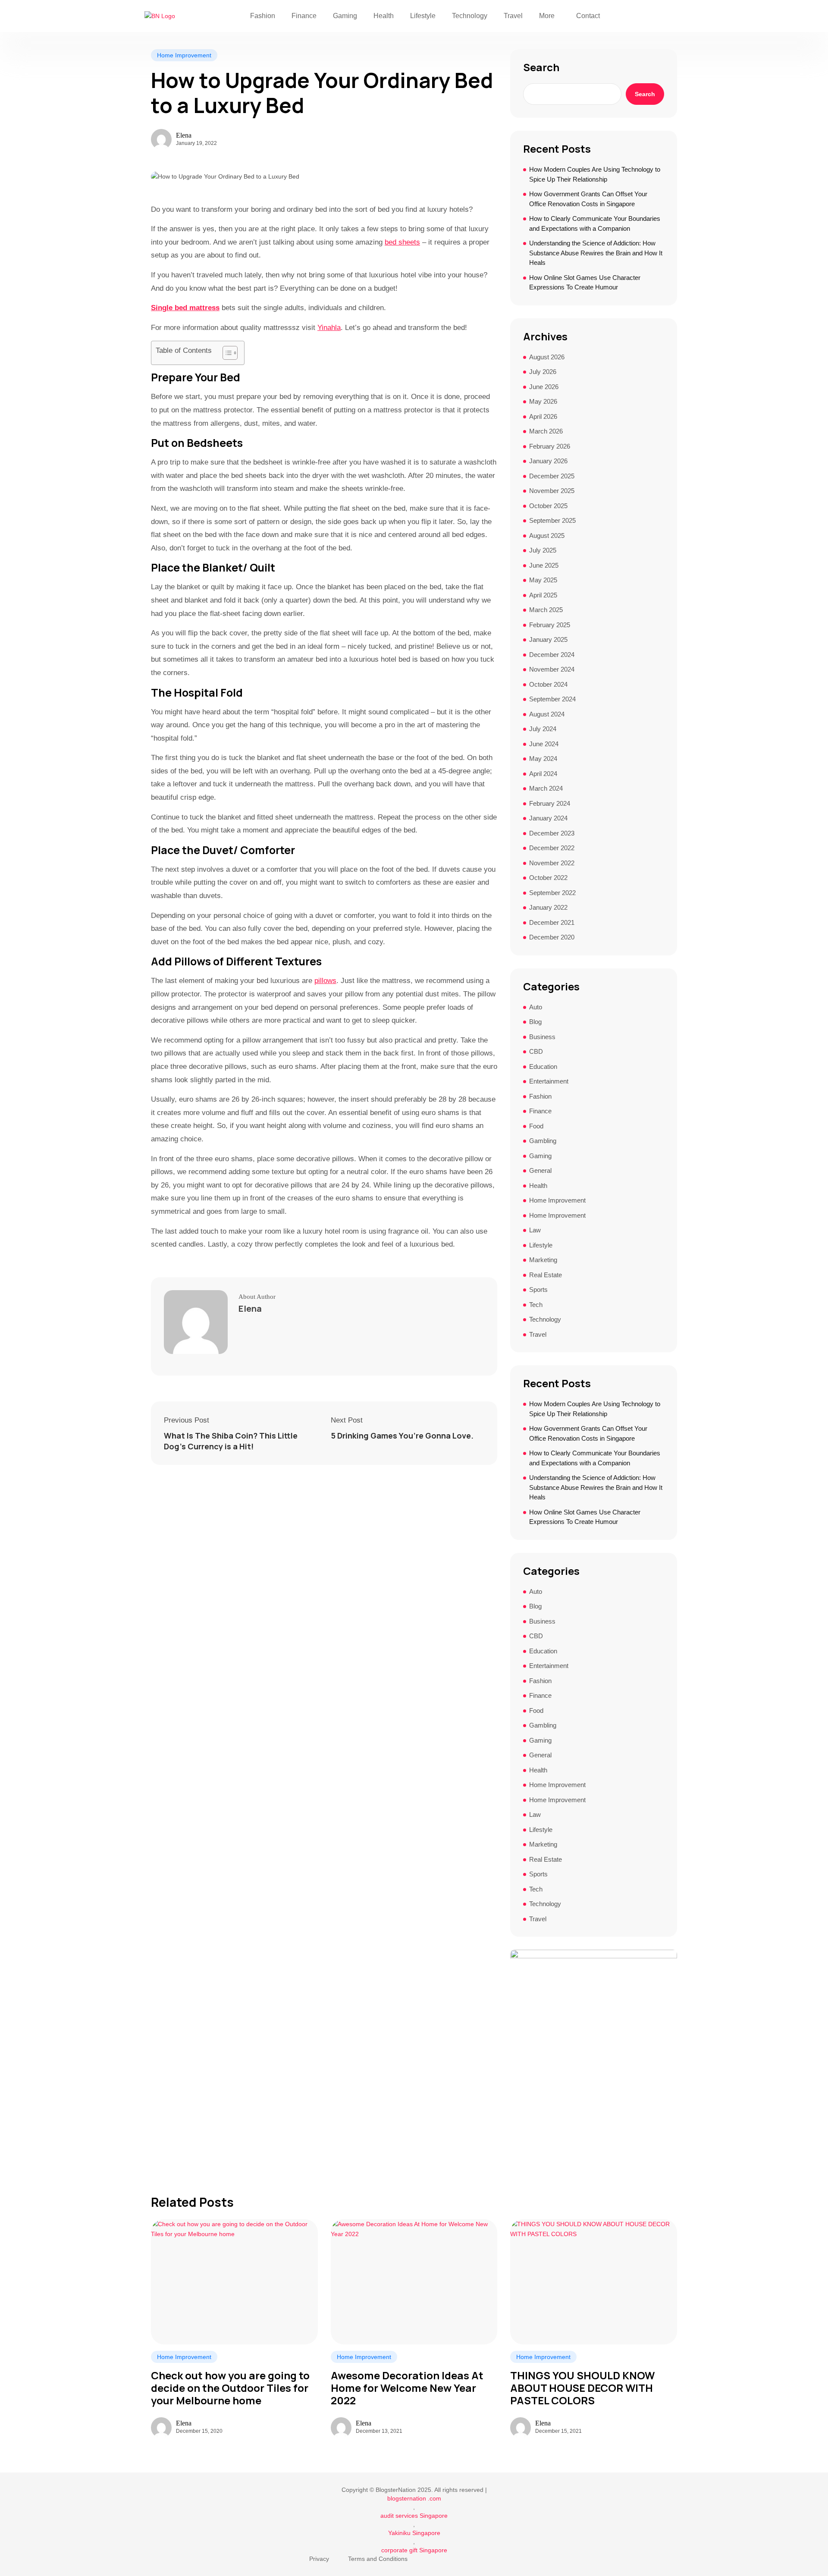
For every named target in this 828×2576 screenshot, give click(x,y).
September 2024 (552, 699)
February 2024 (550, 803)
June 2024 (544, 744)
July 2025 (543, 550)
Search (541, 67)
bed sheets (402, 242)
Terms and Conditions (378, 2559)
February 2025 (550, 625)
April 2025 (543, 595)
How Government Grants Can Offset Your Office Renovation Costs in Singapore (588, 199)
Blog (535, 1022)
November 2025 (552, 491)
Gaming (345, 16)
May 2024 (543, 759)
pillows (325, 981)
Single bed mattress (185, 308)
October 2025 (548, 506)
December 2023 (552, 833)
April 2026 (543, 416)
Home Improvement (184, 55)
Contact (588, 16)
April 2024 (543, 774)
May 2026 (543, 401)
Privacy (319, 2559)
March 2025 (546, 610)
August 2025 (547, 536)
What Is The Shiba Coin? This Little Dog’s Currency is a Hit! (231, 1441)
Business (542, 1037)
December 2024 (552, 655)
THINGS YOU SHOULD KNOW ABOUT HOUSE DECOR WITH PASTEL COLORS (582, 2388)
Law (535, 1230)
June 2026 (544, 387)
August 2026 (547, 357)
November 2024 (552, 669)
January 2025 (548, 639)
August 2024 (547, 714)
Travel (513, 16)
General (540, 1170)
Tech (536, 1305)
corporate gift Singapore (414, 2550)
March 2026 (546, 431)
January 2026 (548, 461)
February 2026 (550, 446)
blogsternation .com (414, 2498)
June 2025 (544, 565)
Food (536, 1126)
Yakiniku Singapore (414, 2533)
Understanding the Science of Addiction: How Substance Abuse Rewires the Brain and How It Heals (596, 253)
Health (384, 16)
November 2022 (552, 863)
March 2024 (546, 788)
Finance (304, 16)
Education (543, 1067)
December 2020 (552, 937)
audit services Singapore (414, 2516)
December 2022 (552, 848)
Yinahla (329, 328)
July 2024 (543, 729)
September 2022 (552, 893)
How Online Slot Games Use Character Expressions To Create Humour (585, 283)
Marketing (543, 1260)
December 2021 (552, 922)
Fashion (263, 16)
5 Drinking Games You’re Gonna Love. (402, 1436)
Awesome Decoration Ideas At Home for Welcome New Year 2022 (407, 2388)
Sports (538, 1290)
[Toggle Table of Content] (226, 353)
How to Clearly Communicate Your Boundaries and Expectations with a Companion (595, 223)
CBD (536, 1051)
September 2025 (552, 520)
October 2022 (548, 878)
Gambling (543, 1141)
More (547, 16)
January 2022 (548, 907)
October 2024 (548, 684)
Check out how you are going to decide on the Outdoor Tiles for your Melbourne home (230, 2388)
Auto (536, 1007)
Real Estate (546, 1275)
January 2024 (548, 818)
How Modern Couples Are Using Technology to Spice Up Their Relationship (595, 174)
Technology (470, 16)
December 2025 (552, 476)
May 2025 (543, 580)
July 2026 (543, 372)
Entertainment (549, 1081)
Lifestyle (423, 16)
